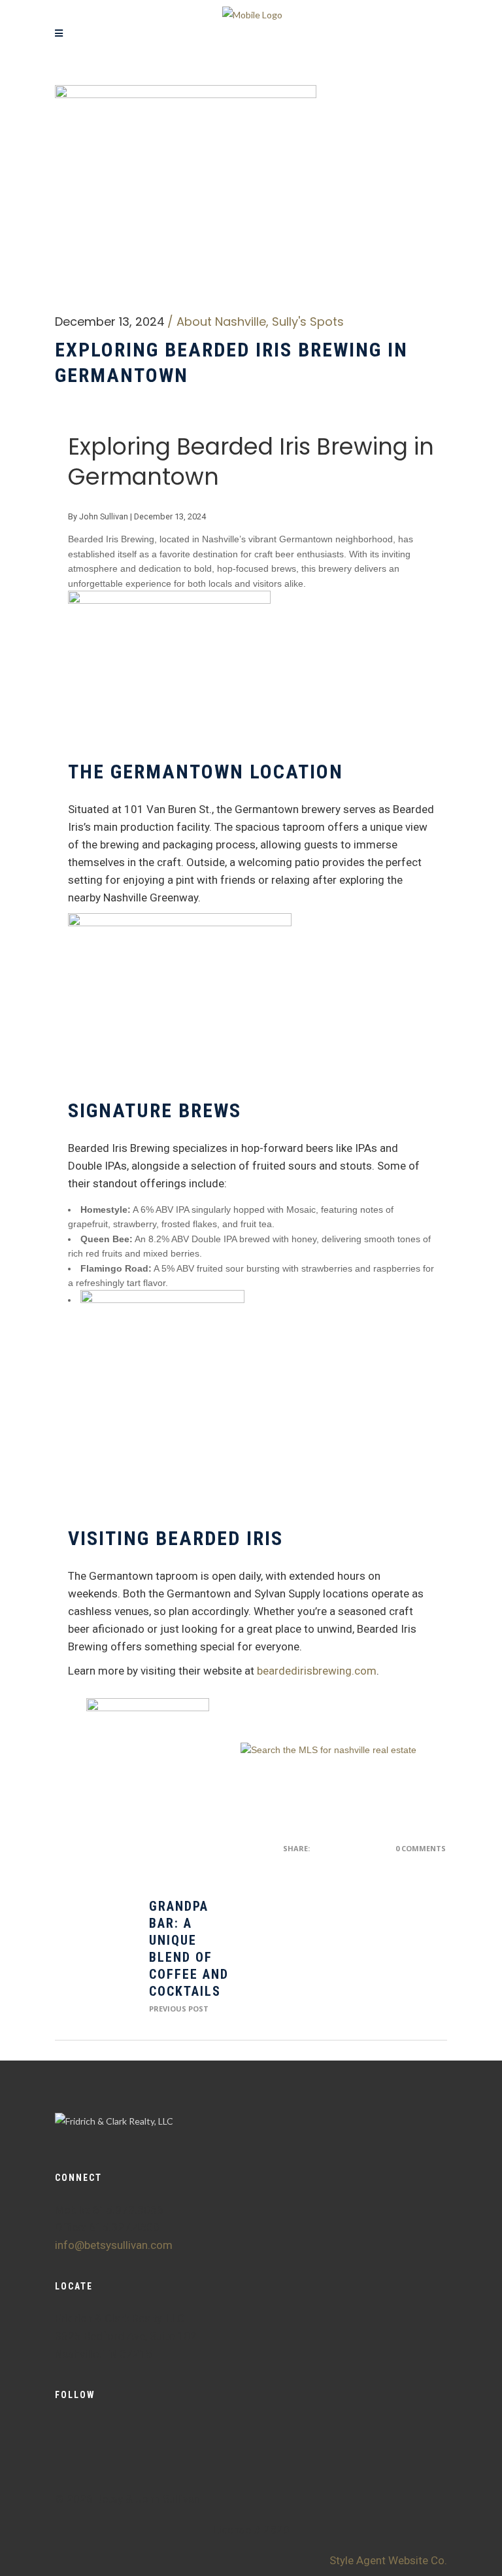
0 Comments (421, 1848)
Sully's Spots (308, 322)
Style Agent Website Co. (388, 2560)
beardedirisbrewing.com (317, 1671)
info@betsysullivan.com (114, 2245)
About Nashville (221, 322)
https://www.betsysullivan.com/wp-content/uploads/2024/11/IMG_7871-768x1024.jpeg (94, 1957)
